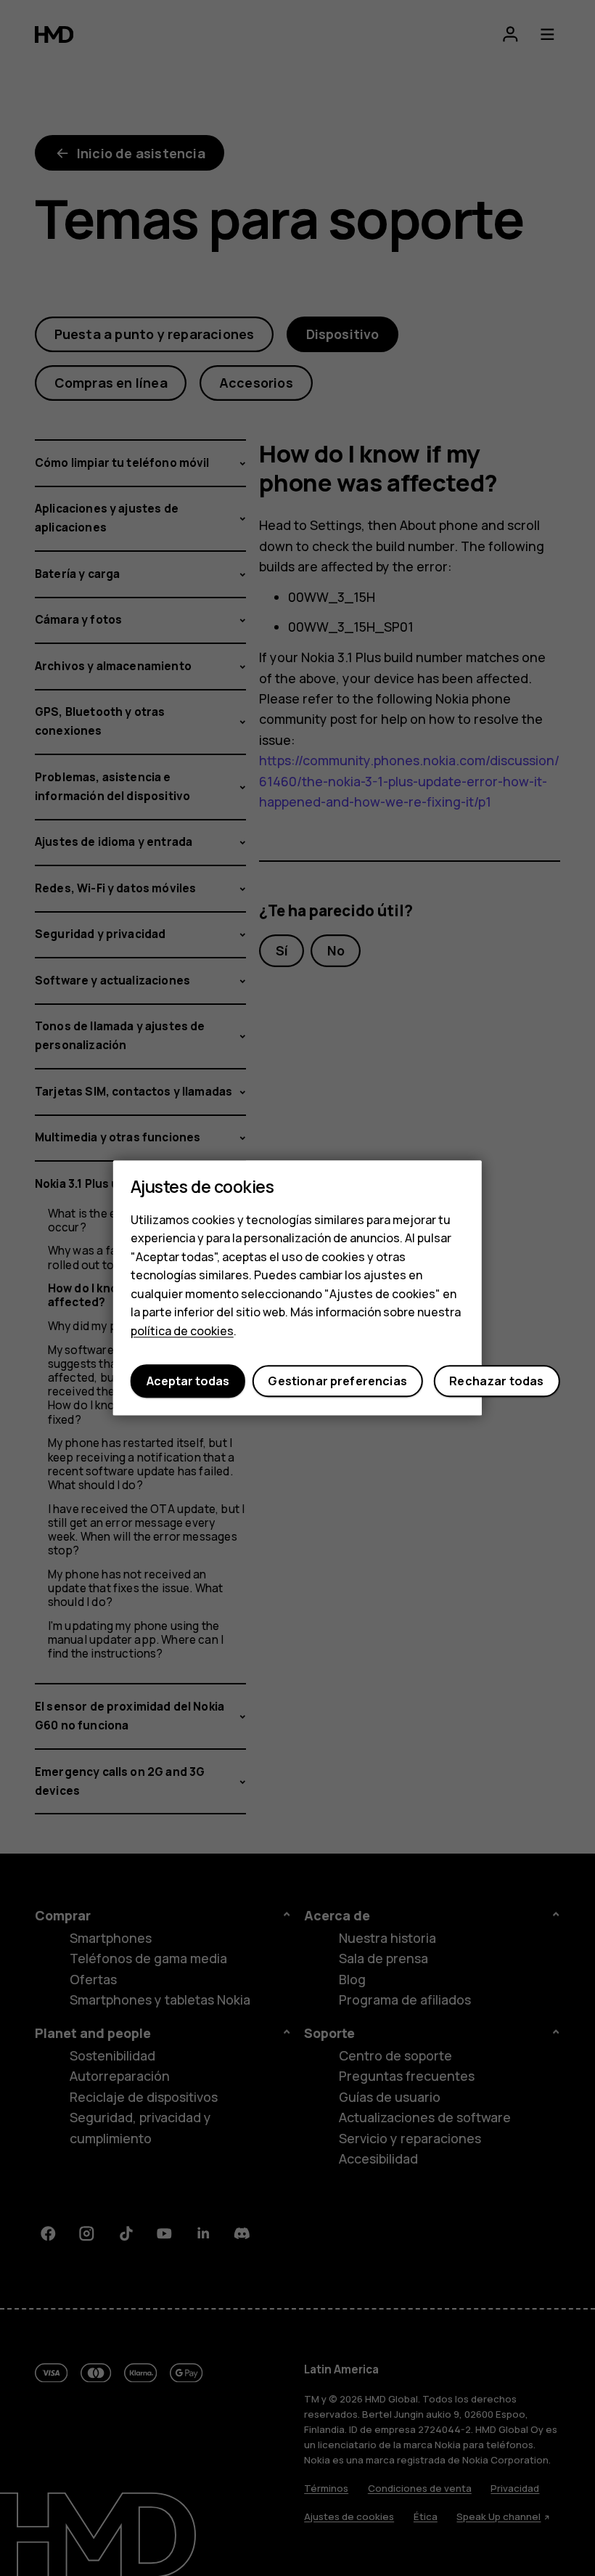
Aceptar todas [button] (188, 1381)
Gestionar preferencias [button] (337, 1381)
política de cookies (182, 1331)
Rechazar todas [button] (496, 1381)
